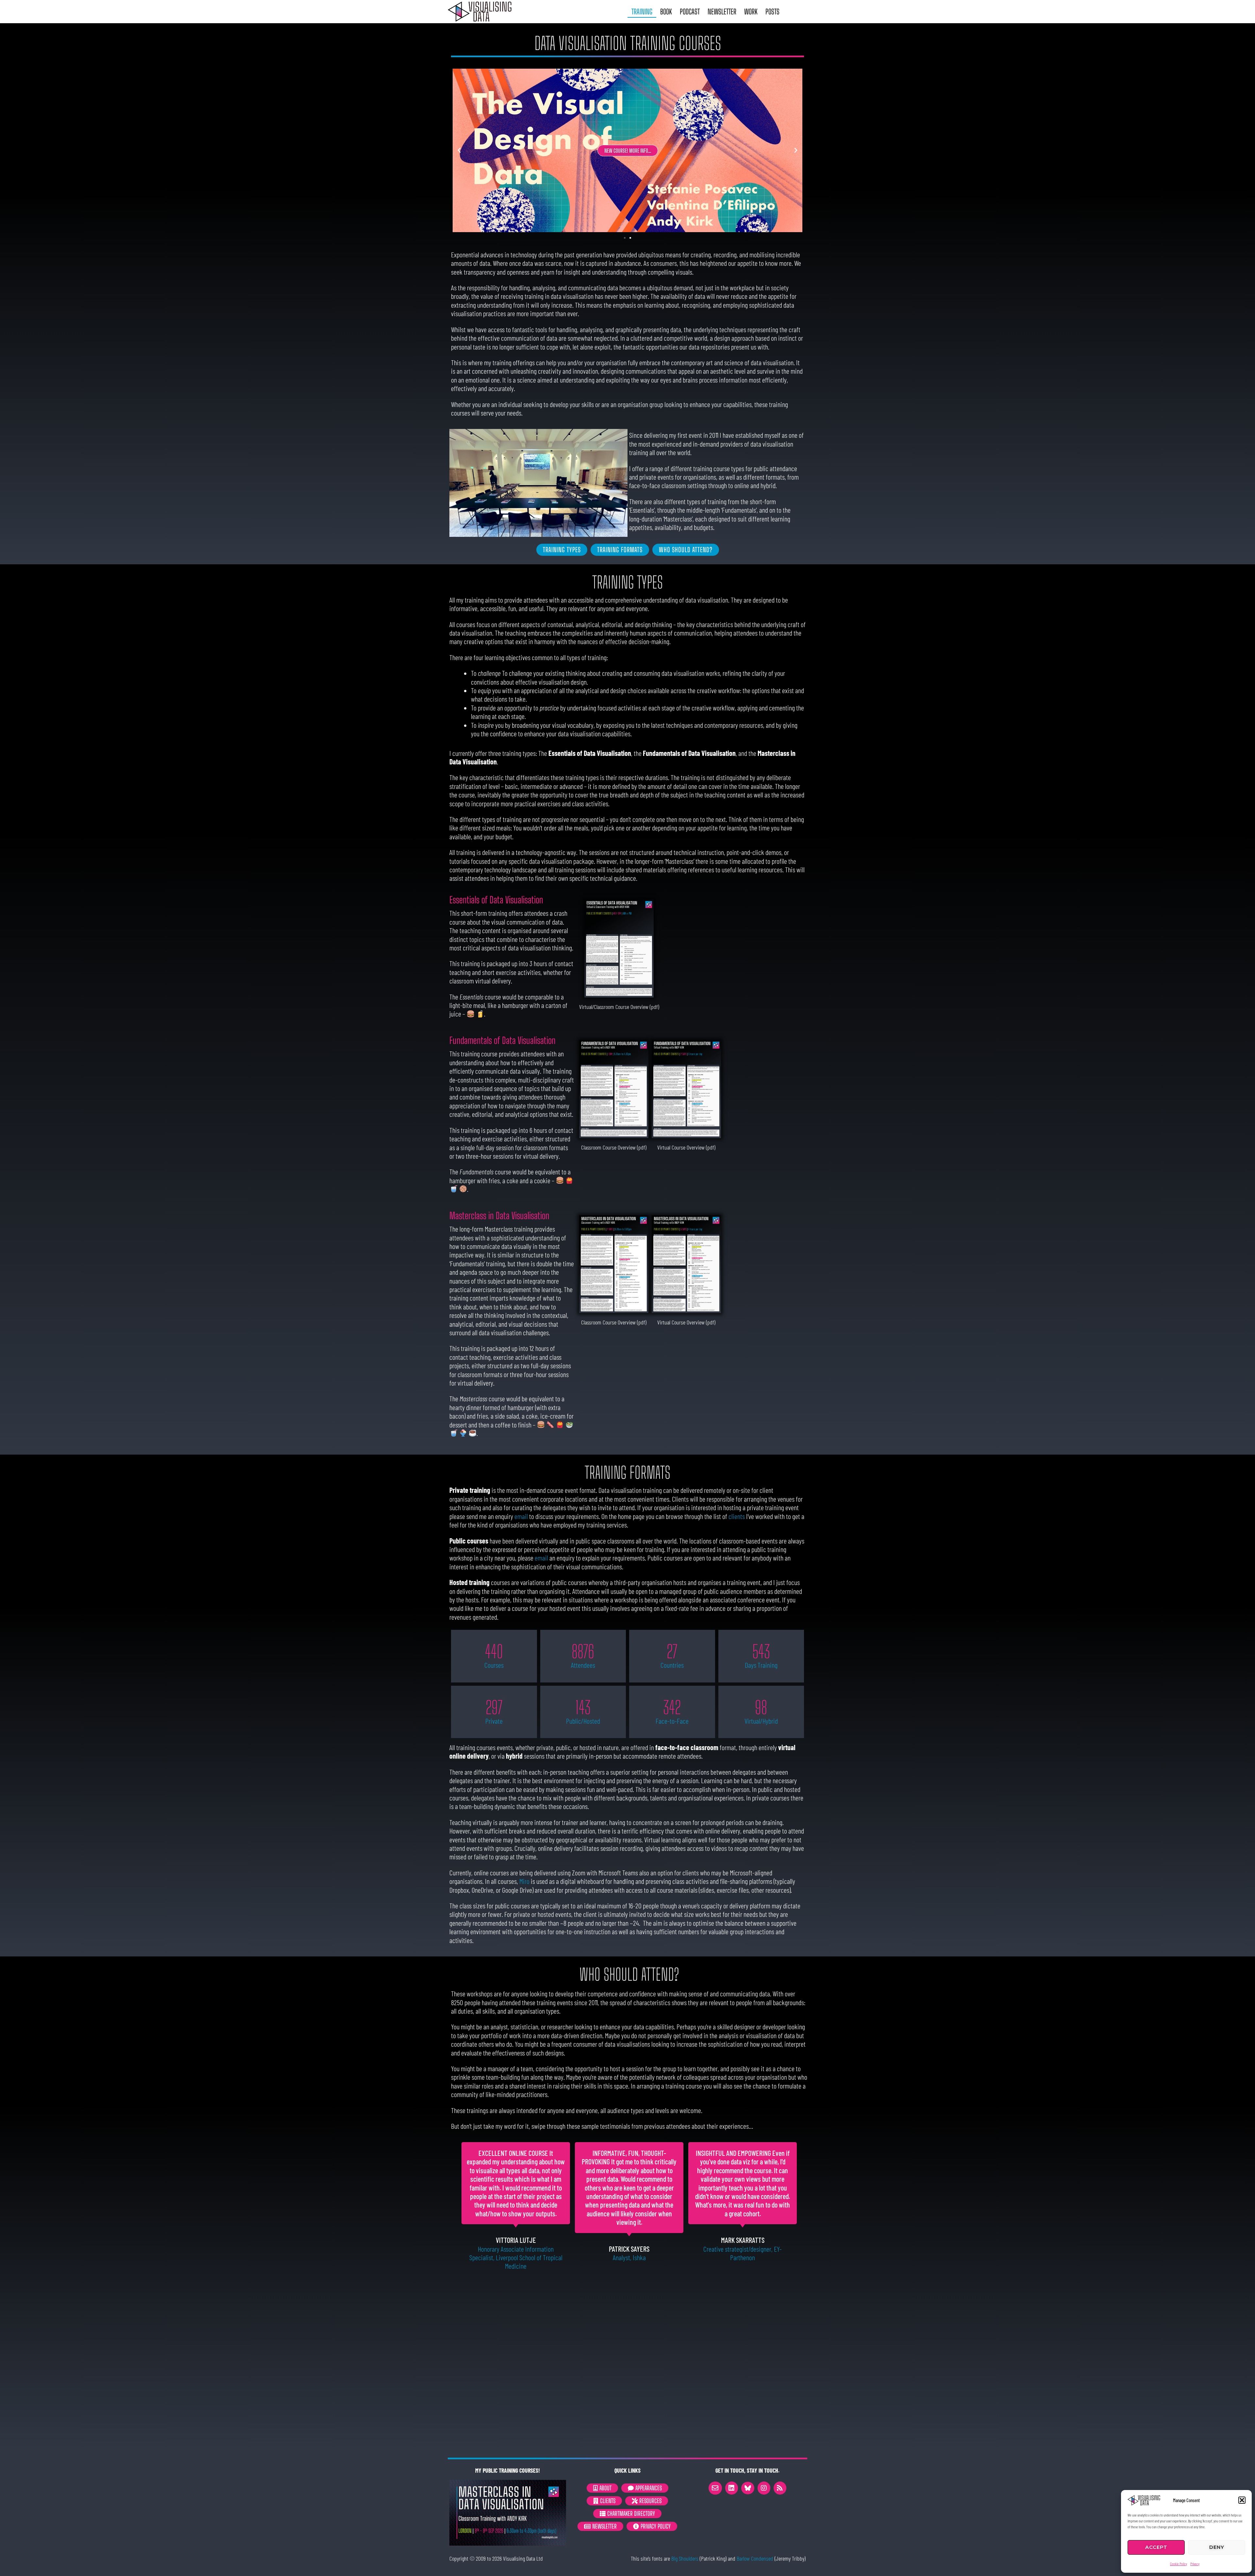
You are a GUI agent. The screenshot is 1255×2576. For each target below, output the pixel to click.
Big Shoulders (685, 2558)
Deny (1217, 2547)
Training (642, 12)
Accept (1156, 2547)
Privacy (1195, 2564)
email (521, 1516)
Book (666, 12)
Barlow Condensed (755, 2558)
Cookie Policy (1179, 2564)
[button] (1242, 2500)
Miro (524, 1881)
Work (751, 12)
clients (737, 1516)
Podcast (690, 12)
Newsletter (722, 12)
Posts (772, 12)
